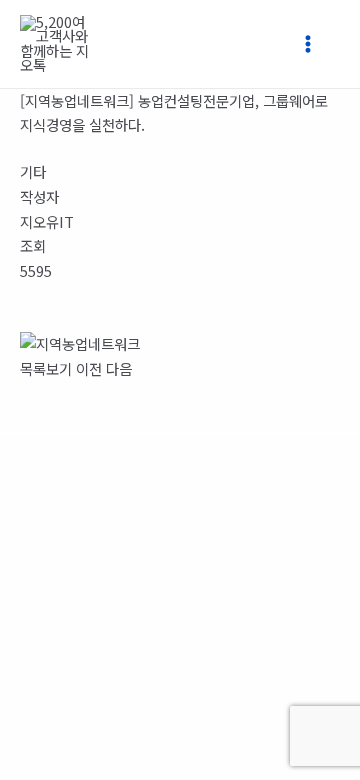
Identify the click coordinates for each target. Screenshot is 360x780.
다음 (119, 368)
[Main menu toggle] (316, 44)
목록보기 (46, 368)
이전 (89, 368)
